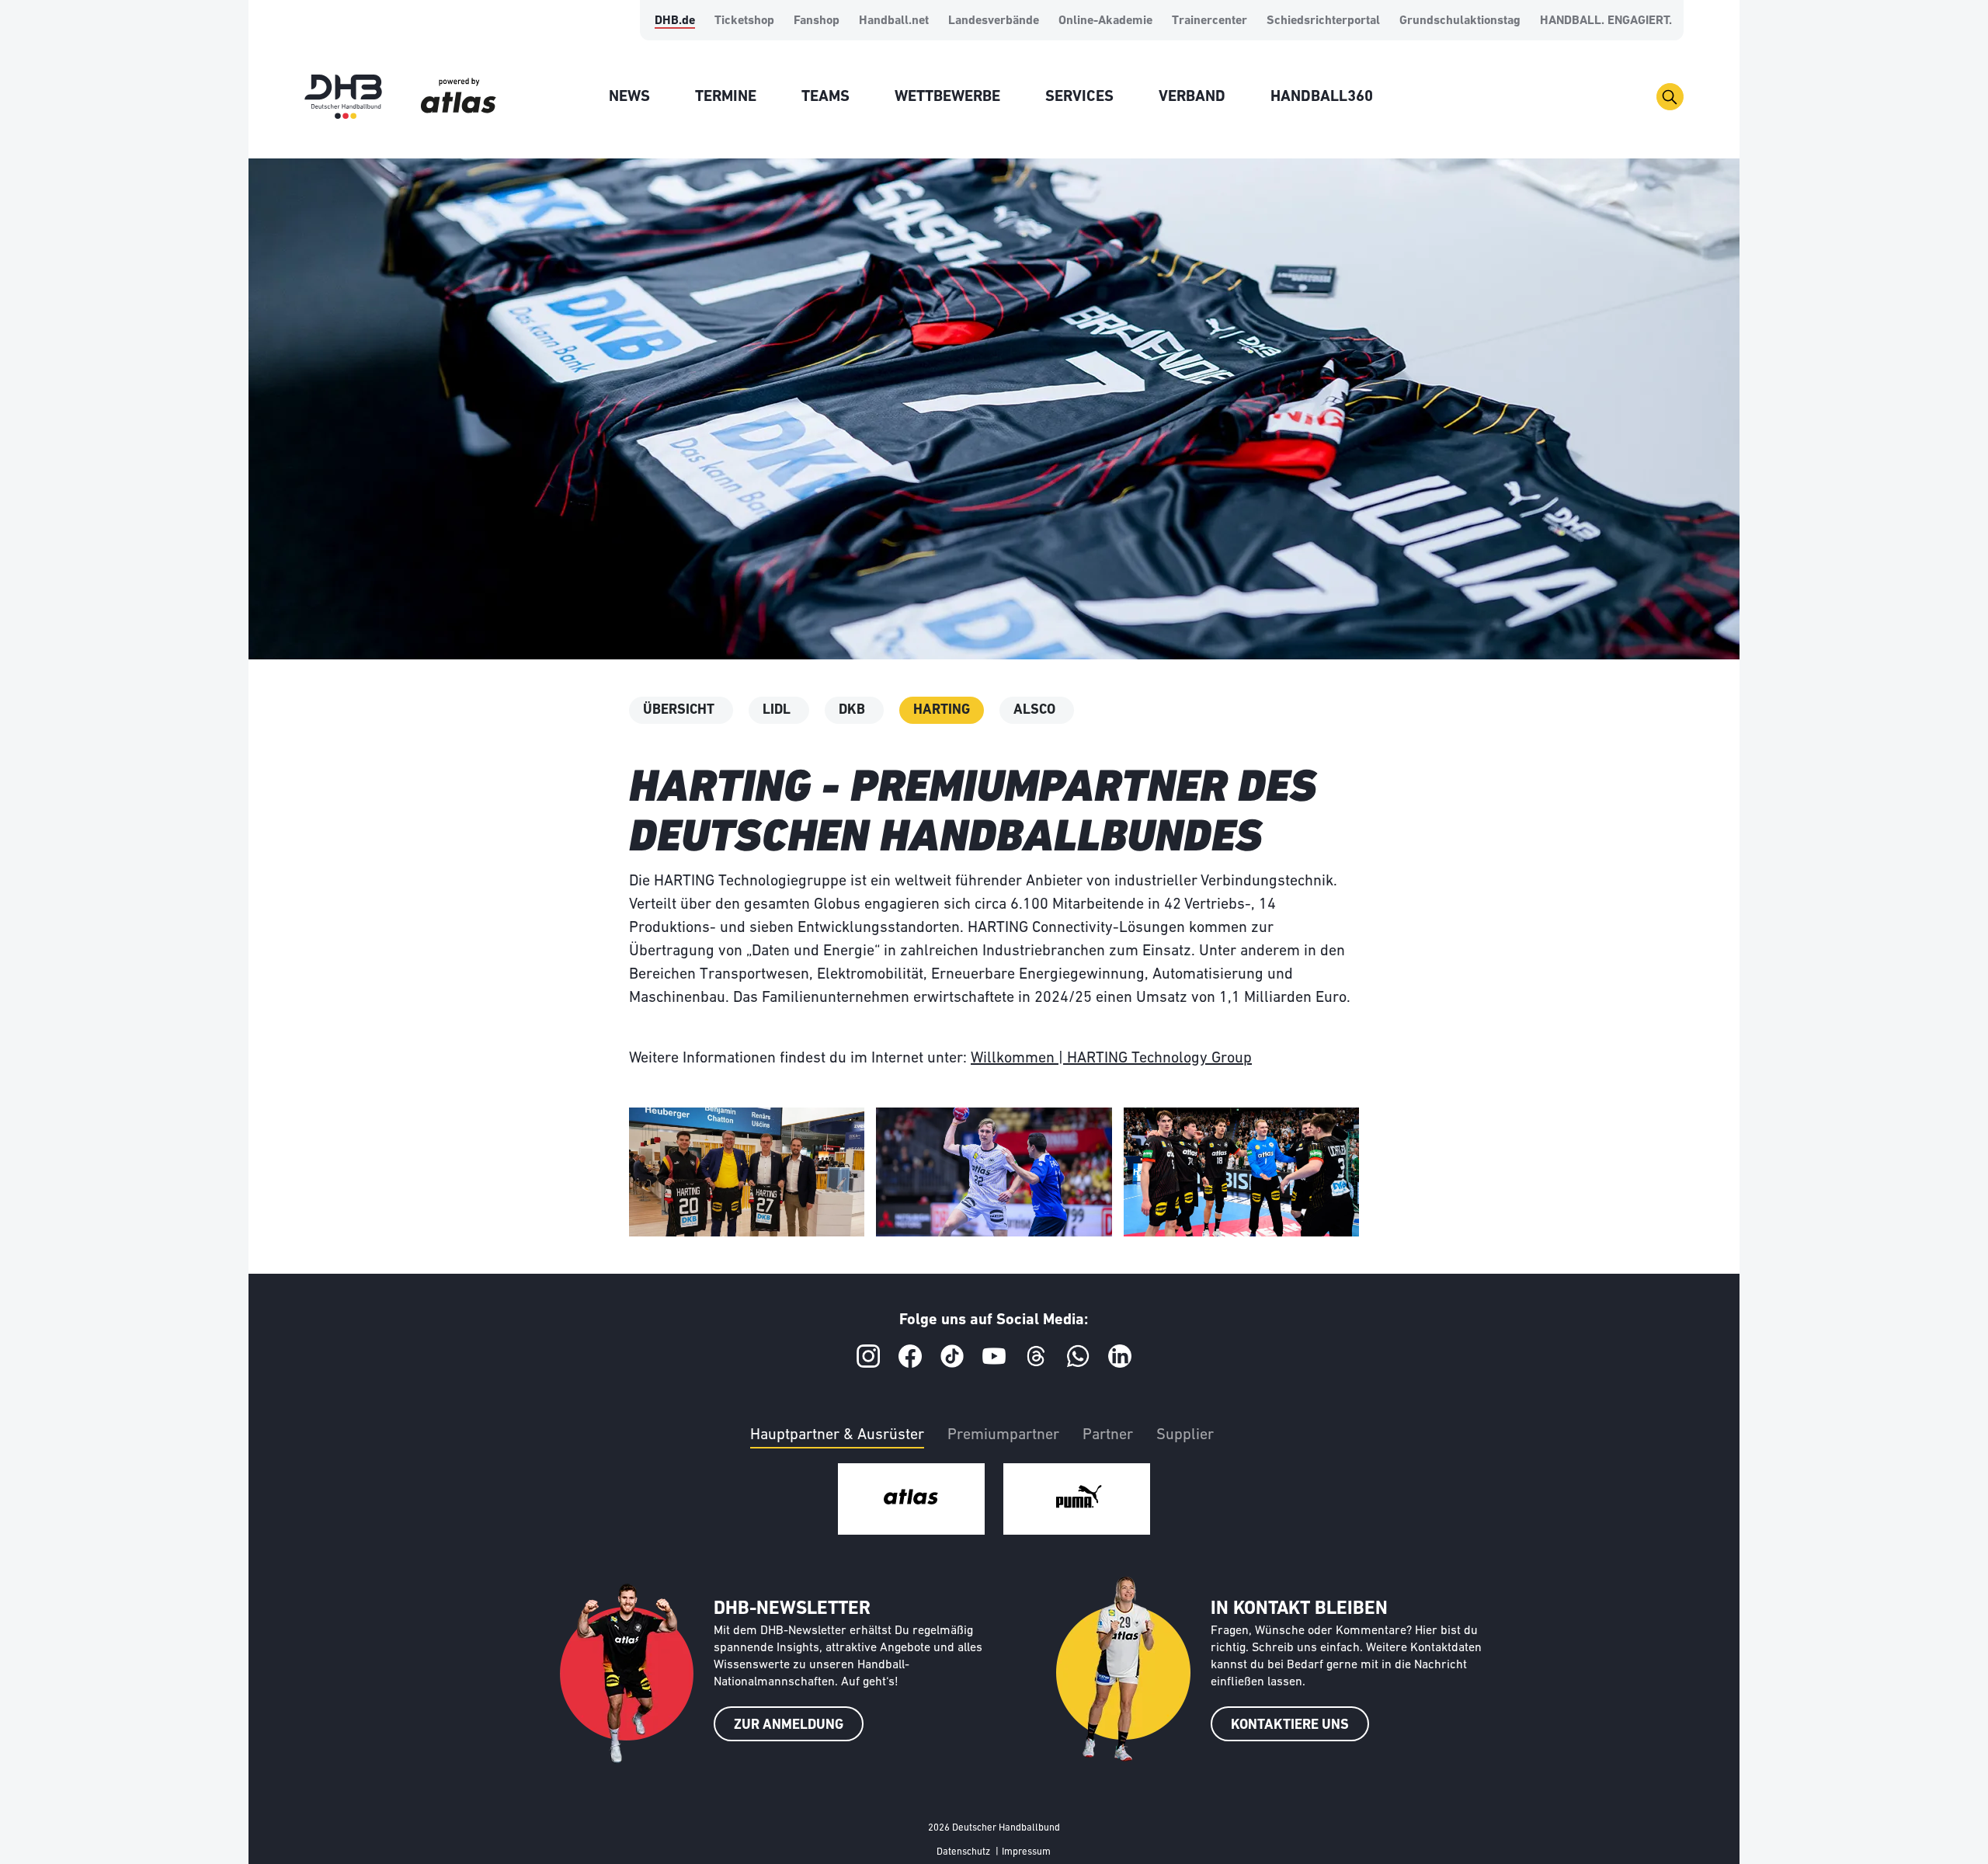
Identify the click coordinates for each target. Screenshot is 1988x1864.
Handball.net (894, 21)
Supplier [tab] (1185, 1435)
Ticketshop (744, 21)
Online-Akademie (1105, 21)
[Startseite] (343, 97)
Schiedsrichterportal (1323, 21)
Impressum (1026, 1852)
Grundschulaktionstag (1460, 21)
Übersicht (679, 711)
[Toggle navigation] (1670, 97)
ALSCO (1034, 711)
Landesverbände (994, 21)
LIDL (777, 711)
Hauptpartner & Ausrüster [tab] (837, 1435)
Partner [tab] (1108, 1435)
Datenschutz (963, 1852)
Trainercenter (1209, 21)
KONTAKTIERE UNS (1290, 1726)
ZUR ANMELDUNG (789, 1726)
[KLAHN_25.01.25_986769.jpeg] (994, 1172)
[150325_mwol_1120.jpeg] (1241, 1172)
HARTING (942, 711)
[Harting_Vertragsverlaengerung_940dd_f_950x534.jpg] (747, 1172)
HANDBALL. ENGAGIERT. (1606, 21)
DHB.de (675, 21)
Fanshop (817, 21)
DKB (852, 711)
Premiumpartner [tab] (1003, 1435)
